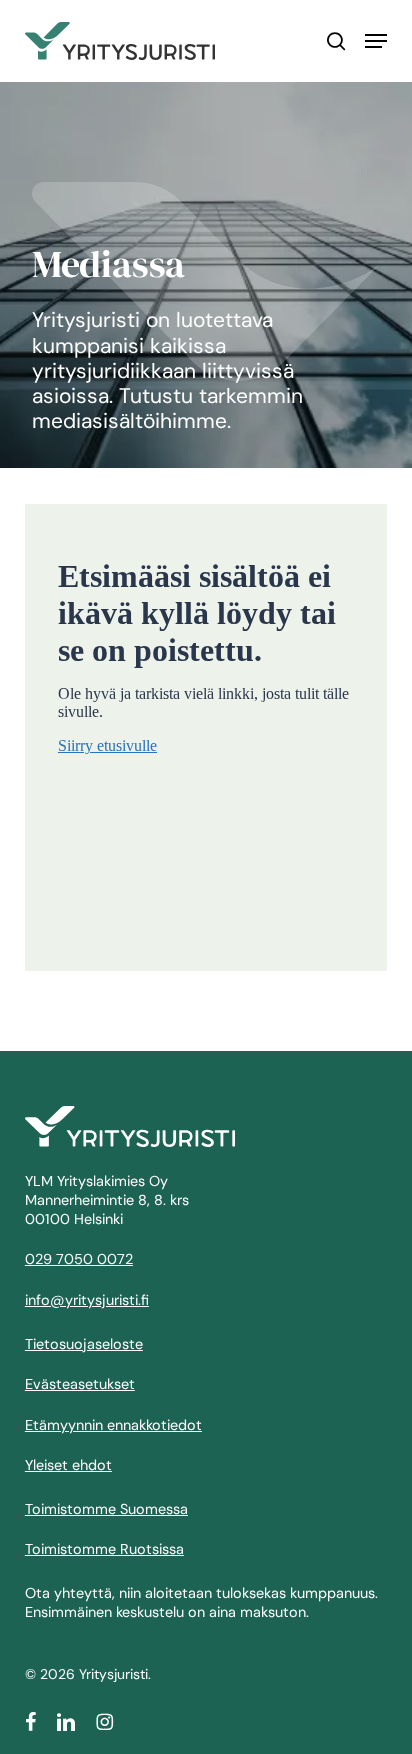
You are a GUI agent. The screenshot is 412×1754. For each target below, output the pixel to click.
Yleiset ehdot (68, 1465)
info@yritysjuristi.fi (87, 1300)
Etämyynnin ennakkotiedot (113, 1425)
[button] (376, 41)
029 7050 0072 (79, 1259)
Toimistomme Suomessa (106, 1509)
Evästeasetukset (80, 1384)
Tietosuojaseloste (84, 1344)
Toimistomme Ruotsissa (104, 1549)
